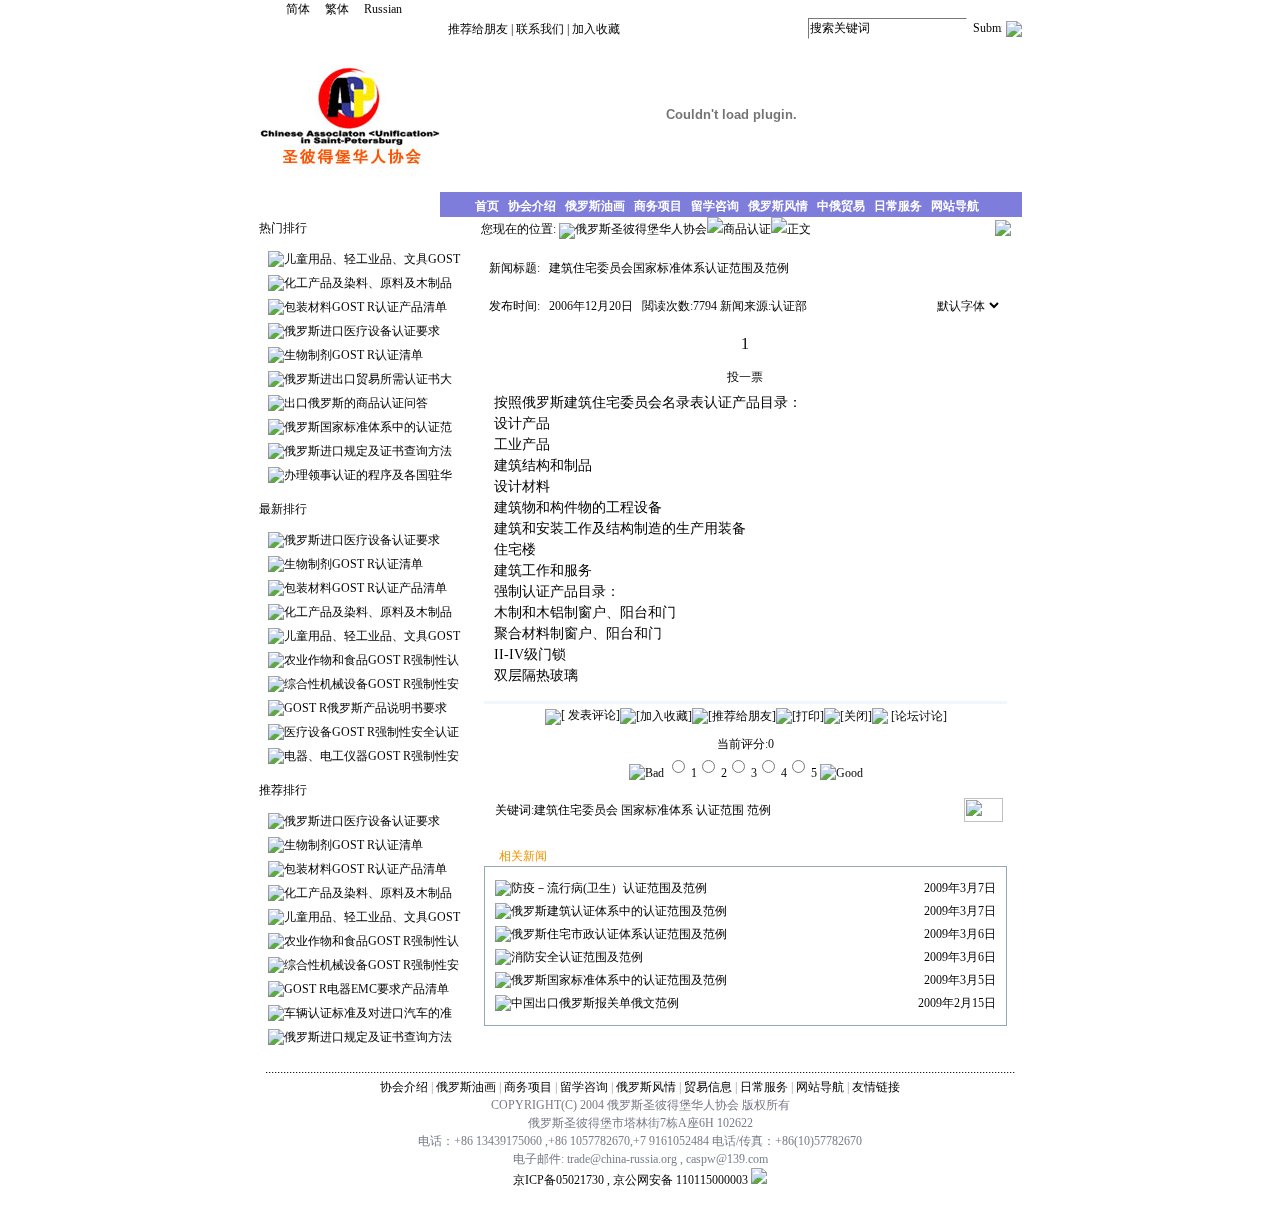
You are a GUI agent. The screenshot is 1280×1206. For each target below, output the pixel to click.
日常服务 (764, 1087)
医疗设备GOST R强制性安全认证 (371, 732)
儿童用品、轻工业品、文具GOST (372, 259)
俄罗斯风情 (646, 1087)
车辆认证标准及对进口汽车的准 (368, 1013)
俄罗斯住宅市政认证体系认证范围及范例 (619, 934)
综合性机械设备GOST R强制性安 (371, 684)
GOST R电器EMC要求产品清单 (366, 989)
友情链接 (876, 1087)
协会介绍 (404, 1087)
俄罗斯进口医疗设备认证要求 (362, 331)
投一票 (745, 377)
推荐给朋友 (478, 29)
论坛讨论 (919, 716)
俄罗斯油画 (466, 1087)
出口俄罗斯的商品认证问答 (356, 403)
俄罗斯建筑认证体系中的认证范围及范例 (619, 911)
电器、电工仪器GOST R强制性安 (371, 756)
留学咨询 (584, 1087)
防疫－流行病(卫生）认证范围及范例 (609, 888)
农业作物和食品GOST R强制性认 (371, 660)
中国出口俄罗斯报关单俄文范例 (595, 1003)
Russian (383, 9)
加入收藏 (596, 29)
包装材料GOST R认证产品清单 (365, 307)
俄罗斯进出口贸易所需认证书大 (368, 379)
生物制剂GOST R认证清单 (353, 355)
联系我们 (540, 29)
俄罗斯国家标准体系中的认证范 (368, 427)
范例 (759, 810)
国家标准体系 (657, 810)
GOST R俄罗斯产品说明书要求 (365, 708)
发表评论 (590, 715)
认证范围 (720, 810)
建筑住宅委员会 (576, 810)
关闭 (856, 716)
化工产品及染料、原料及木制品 (368, 283)
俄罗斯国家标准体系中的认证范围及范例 (619, 980)
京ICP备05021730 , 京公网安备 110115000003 (630, 1180)
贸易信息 (708, 1087)
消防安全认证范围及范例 (577, 957)
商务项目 (528, 1087)
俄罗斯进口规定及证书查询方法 (368, 451)
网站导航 (820, 1087)
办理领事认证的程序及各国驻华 (368, 475)
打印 (808, 716)
